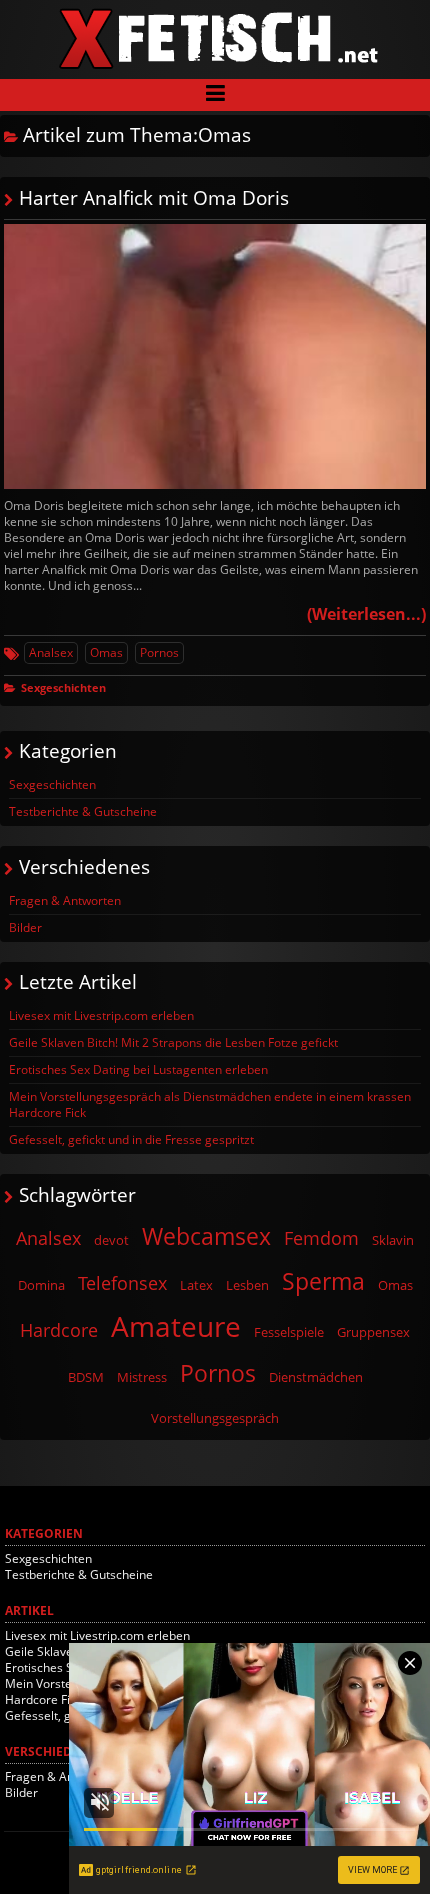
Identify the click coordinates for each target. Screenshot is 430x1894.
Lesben (247, 1285)
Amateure (176, 1326)
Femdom (321, 1238)
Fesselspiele (289, 1332)
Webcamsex (206, 1236)
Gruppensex (373, 1332)
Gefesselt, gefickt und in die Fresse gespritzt (131, 1139)
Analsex (51, 652)
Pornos (159, 652)
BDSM (86, 1377)
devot (111, 1240)
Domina (41, 1285)
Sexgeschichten (63, 687)
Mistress (142, 1377)
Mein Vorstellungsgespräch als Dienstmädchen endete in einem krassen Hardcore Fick (210, 1104)
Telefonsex (122, 1283)
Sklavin (393, 1240)
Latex (196, 1285)
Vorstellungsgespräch (215, 1418)
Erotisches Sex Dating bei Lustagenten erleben (138, 1069)
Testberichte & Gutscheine (83, 811)
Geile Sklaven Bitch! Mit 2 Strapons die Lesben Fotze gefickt (173, 1042)
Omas (106, 652)
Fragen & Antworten (65, 900)
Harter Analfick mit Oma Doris (154, 197)
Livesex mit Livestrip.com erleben (101, 1015)
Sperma (323, 1281)
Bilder (25, 927)
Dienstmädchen (316, 1377)
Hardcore (59, 1330)
